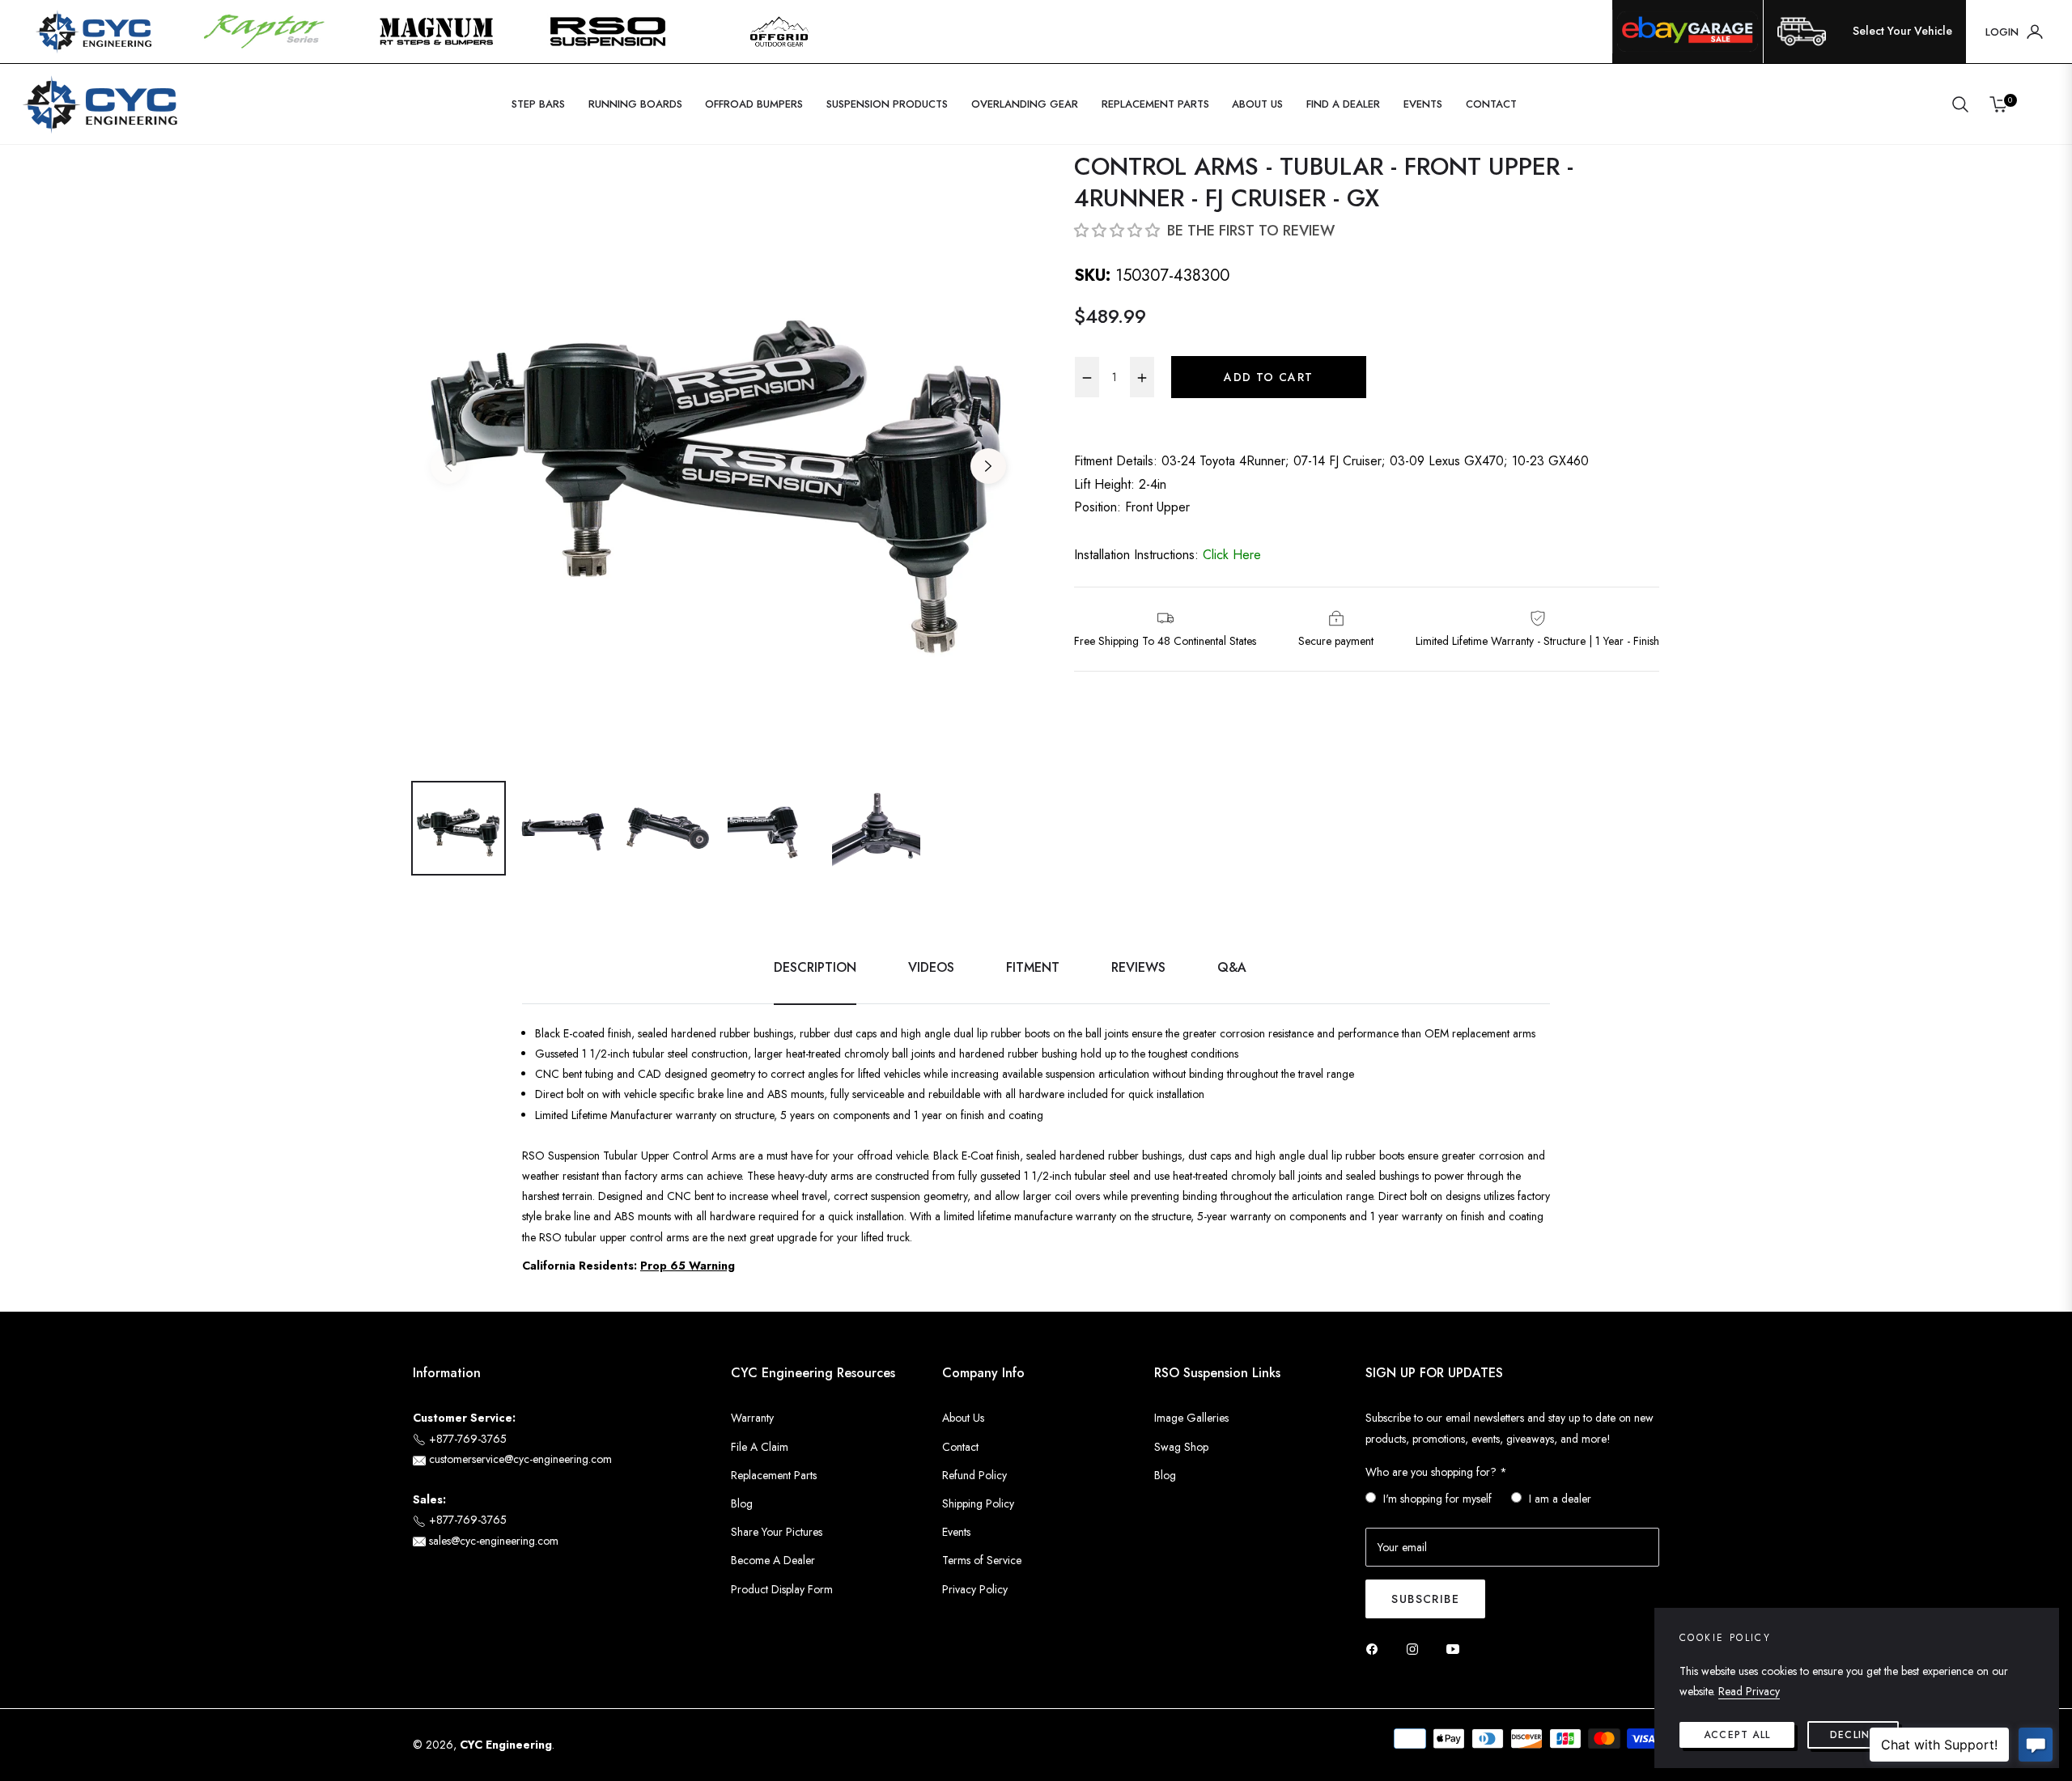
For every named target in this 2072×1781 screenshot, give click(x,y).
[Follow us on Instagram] (1416, 1648)
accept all (1737, 1735)
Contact (960, 1447)
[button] (1960, 104)
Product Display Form (782, 1589)
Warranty (752, 1418)
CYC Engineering (506, 1745)
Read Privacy (1749, 1691)
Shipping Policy (978, 1503)
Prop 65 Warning (688, 1266)
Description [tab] (815, 968)
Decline (1853, 1735)
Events (956, 1532)
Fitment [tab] (1033, 968)
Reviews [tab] (1138, 968)
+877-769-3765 (466, 1439)
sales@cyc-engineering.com (492, 1541)
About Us (963, 1418)
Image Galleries (1191, 1418)
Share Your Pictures (777, 1532)
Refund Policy (974, 1475)
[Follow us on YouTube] (1457, 1648)
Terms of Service (982, 1560)
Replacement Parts (774, 1475)
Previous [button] (448, 466)
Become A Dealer (773, 1560)
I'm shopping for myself (1437, 1499)
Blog (742, 1503)
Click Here (1232, 555)
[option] (718, 456)
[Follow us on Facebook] (1376, 1648)
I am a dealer (1560, 1499)
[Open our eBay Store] (1688, 32)
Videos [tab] (931, 968)
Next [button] (988, 466)
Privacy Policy (975, 1589)
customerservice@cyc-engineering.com (519, 1459)
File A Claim (760, 1447)
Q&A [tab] (1232, 968)
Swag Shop (1181, 1447)
